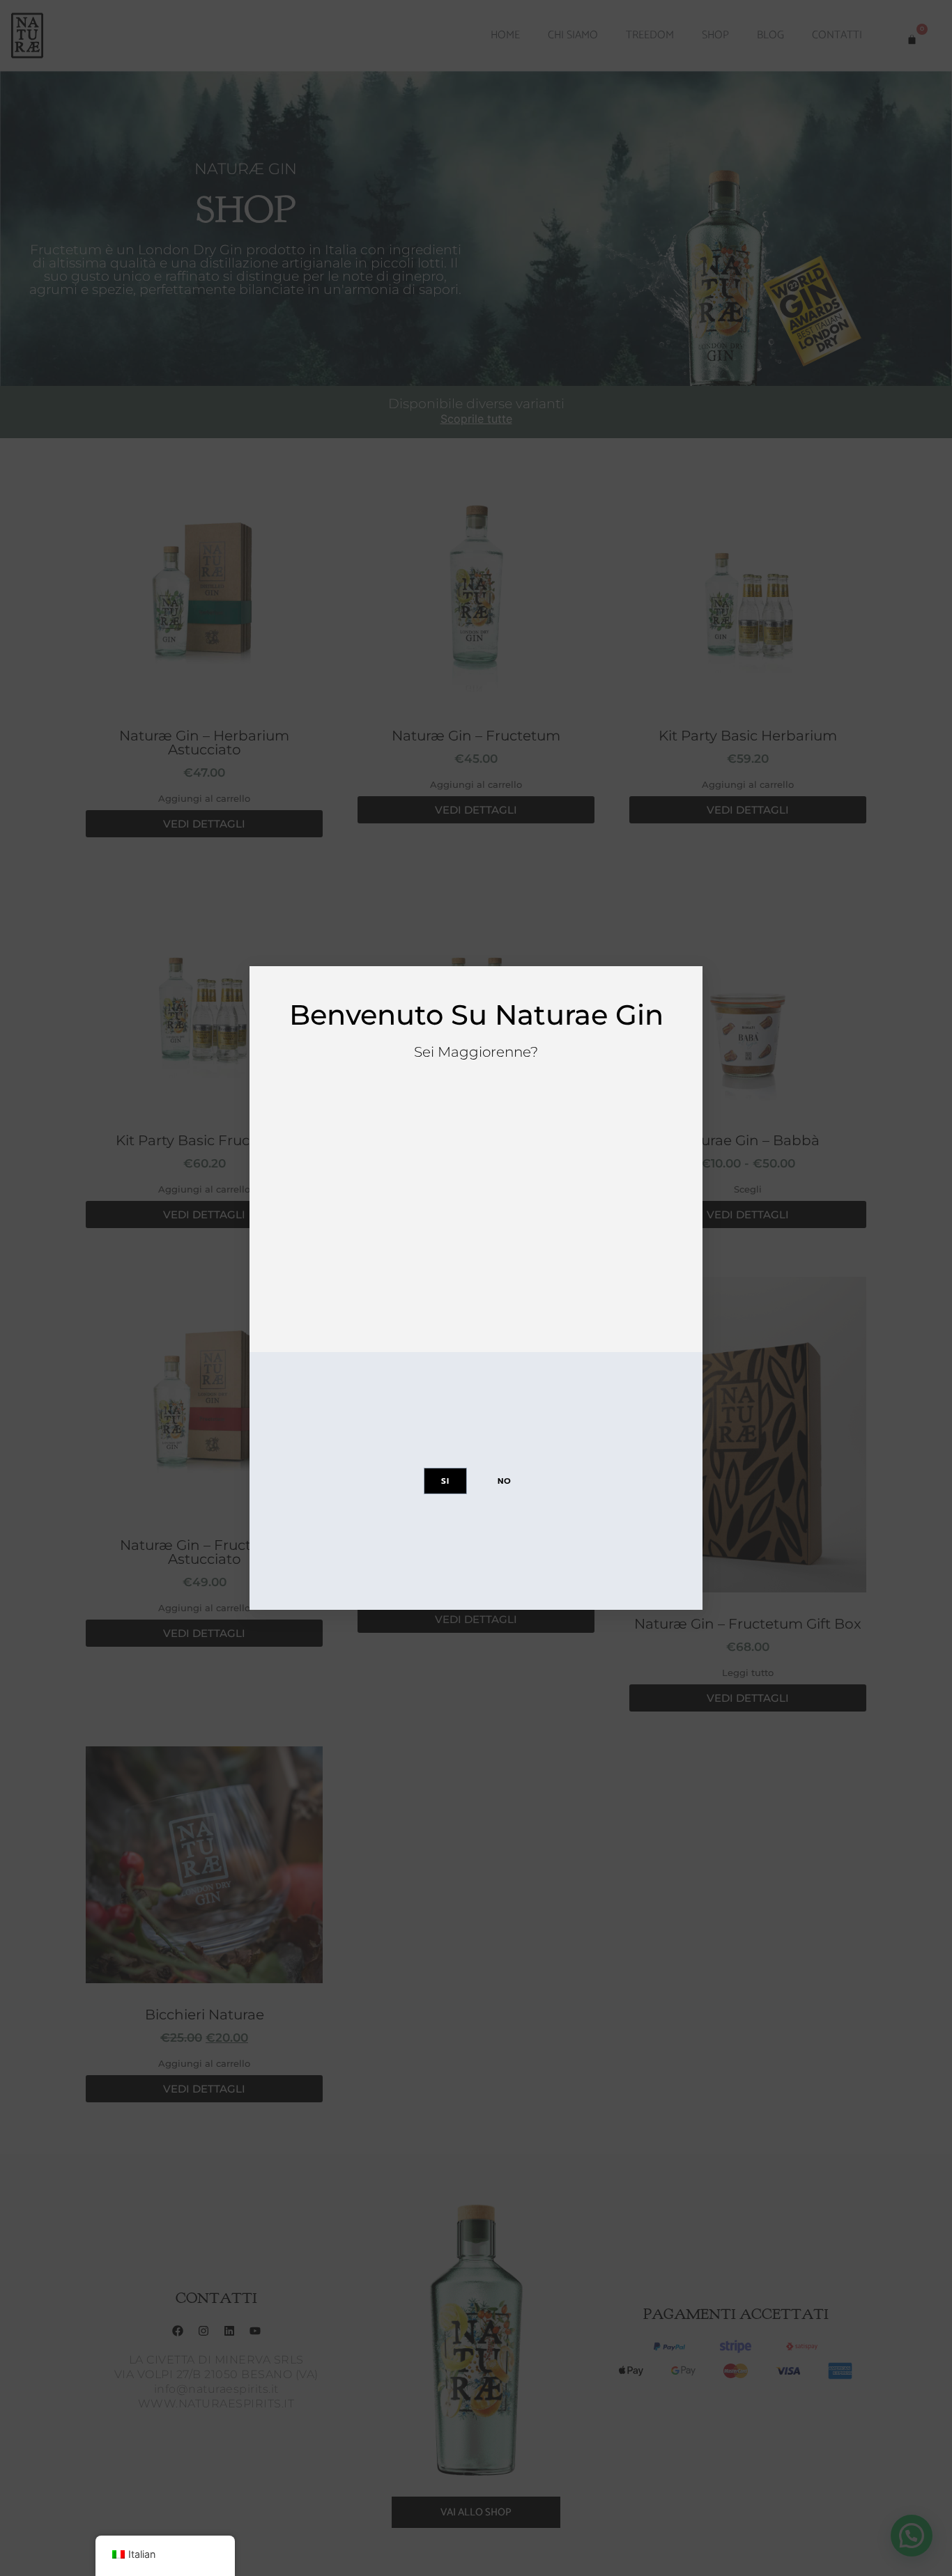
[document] (476, 1288)
